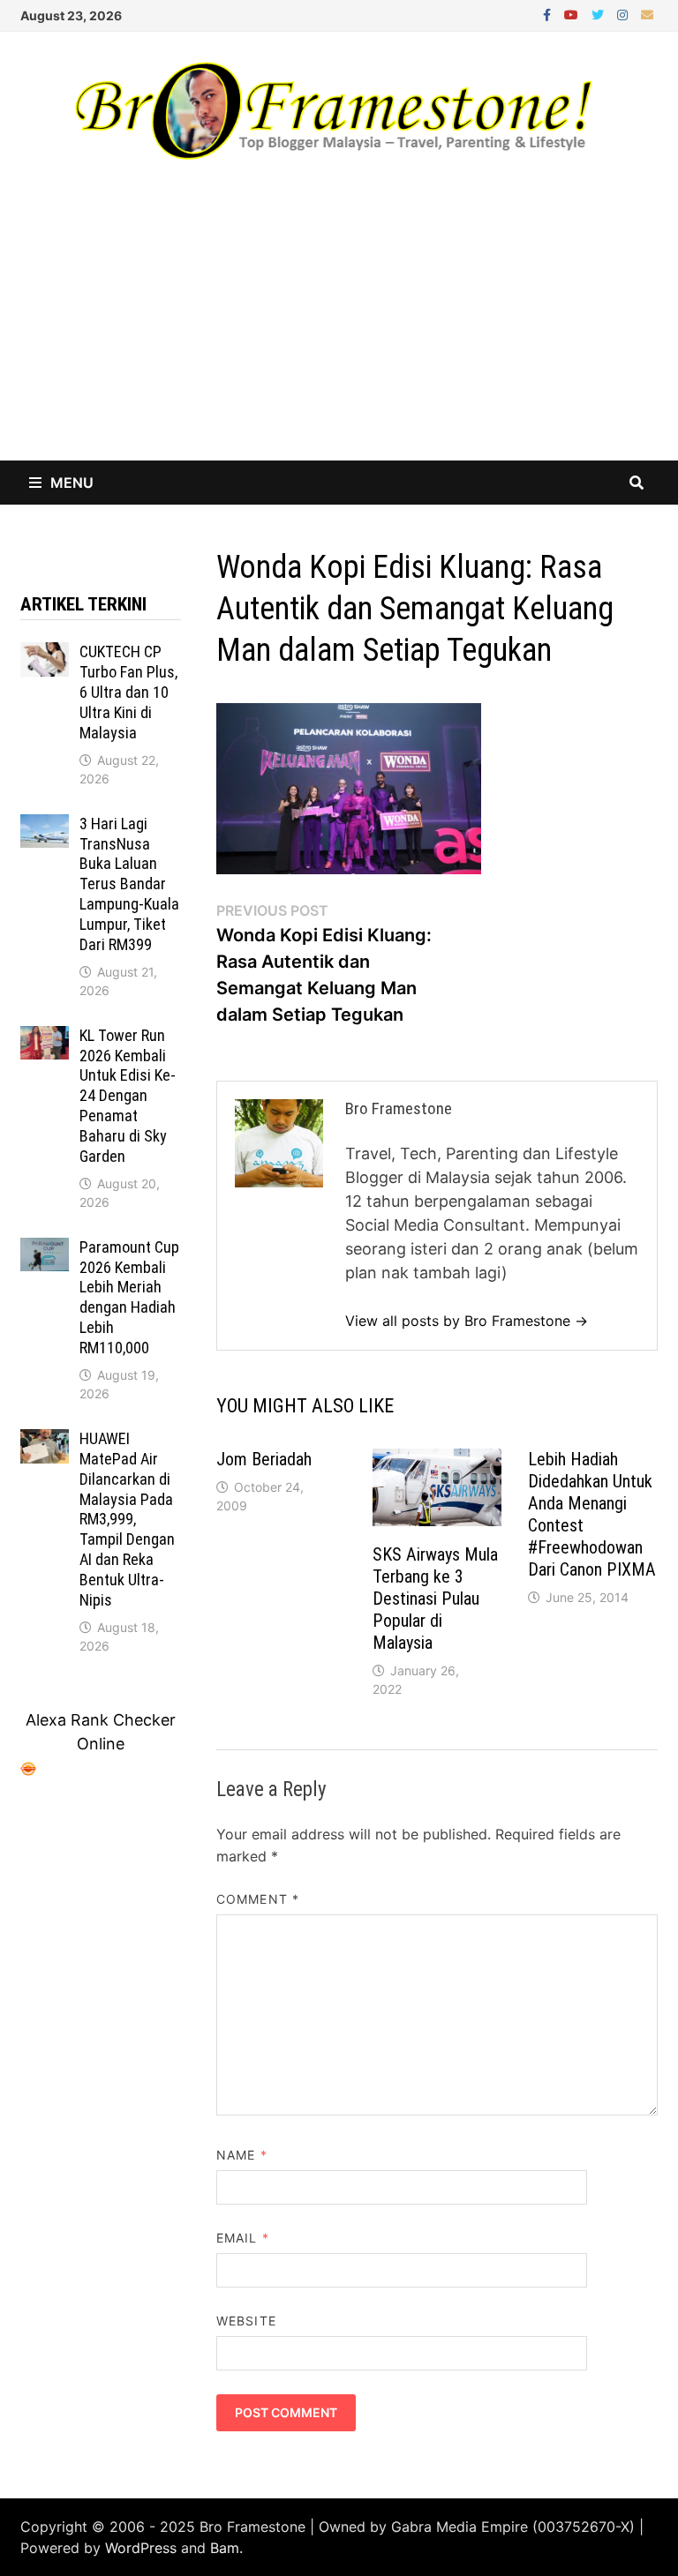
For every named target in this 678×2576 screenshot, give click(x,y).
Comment (258, 1899)
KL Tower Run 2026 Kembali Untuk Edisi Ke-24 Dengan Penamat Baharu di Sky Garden (128, 1096)
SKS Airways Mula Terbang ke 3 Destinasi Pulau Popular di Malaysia (435, 1599)
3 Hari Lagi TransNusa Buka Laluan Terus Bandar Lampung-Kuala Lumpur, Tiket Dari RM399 (129, 884)
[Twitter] (600, 14)
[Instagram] (625, 14)
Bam (225, 2548)
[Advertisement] (339, 328)
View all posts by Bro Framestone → (467, 1321)
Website (246, 2321)
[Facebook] (549, 14)
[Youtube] (573, 14)
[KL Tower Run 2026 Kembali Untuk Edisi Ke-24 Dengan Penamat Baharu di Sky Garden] (45, 1038)
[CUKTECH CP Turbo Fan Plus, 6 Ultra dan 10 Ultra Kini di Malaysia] (45, 654)
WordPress (141, 2548)
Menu (72, 483)
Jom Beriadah (264, 1459)
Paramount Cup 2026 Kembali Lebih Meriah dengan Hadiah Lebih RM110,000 (129, 1297)
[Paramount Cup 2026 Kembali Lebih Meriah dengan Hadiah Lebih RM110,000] (45, 1250)
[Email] (647, 14)
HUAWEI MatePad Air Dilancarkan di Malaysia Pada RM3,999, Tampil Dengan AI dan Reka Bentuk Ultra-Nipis (127, 1519)
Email (243, 2238)
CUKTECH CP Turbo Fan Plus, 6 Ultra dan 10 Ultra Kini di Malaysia (128, 692)
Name (241, 2155)
